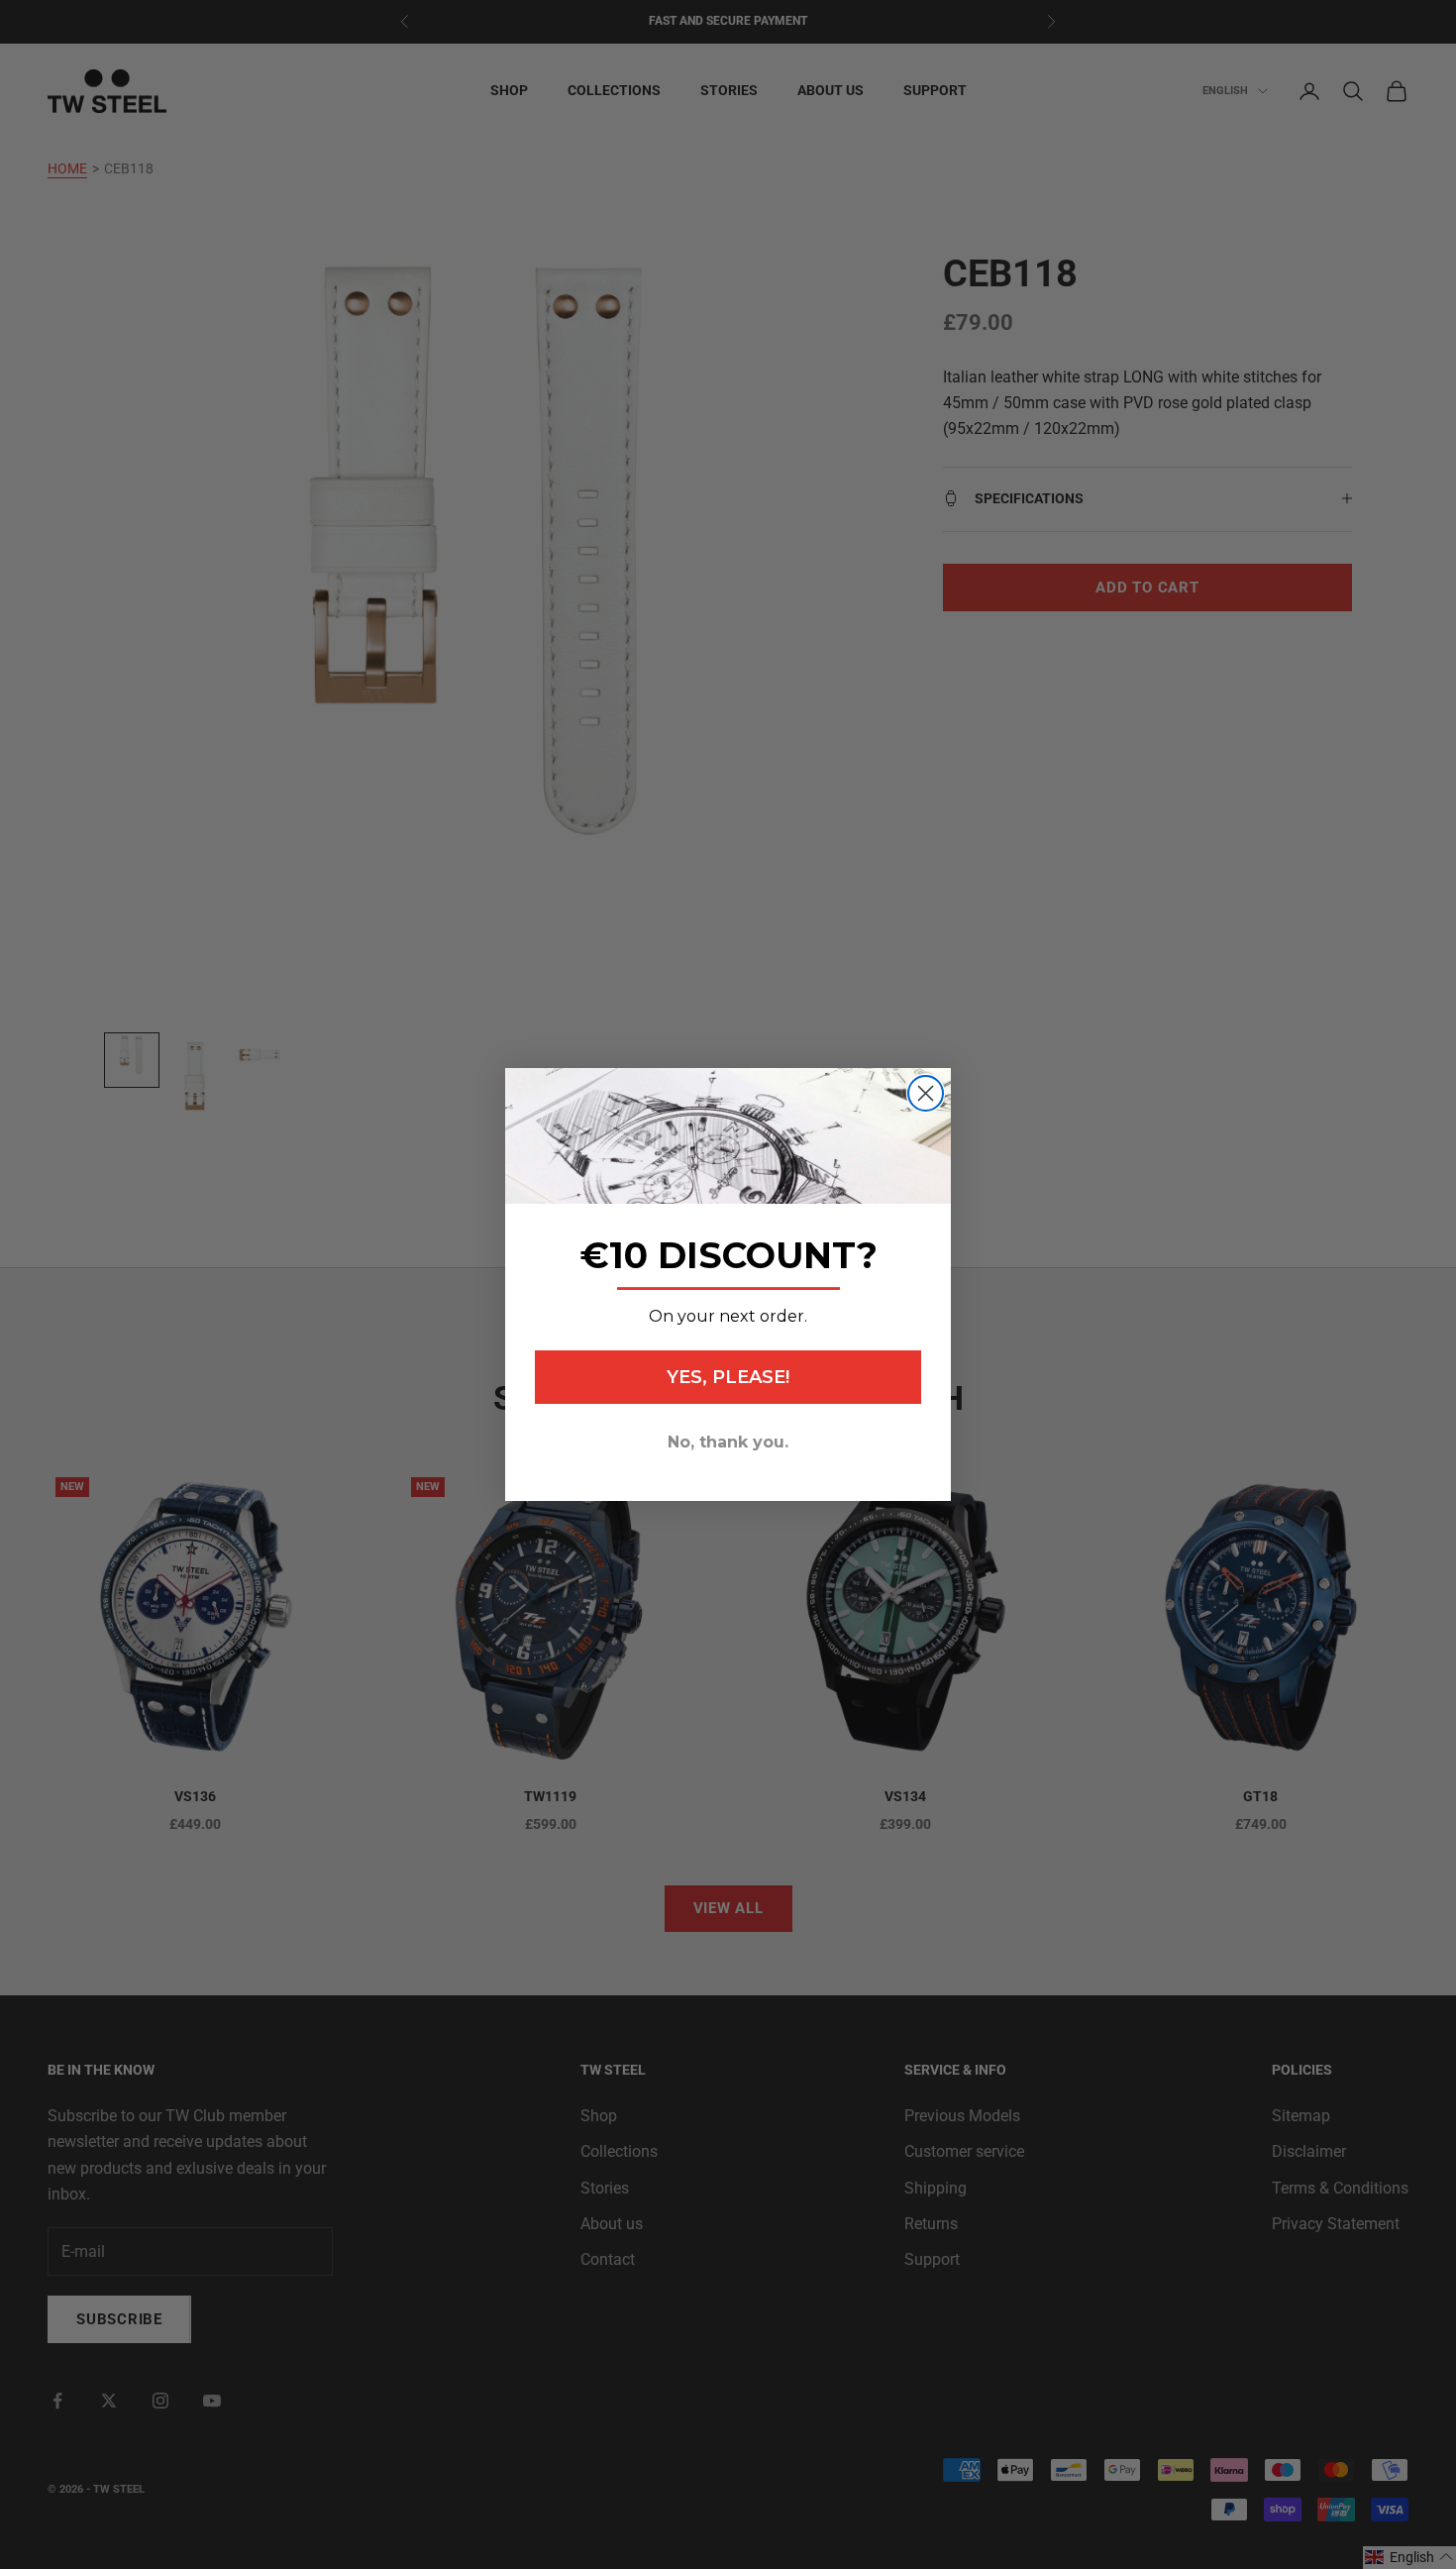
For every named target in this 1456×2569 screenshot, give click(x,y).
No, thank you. (728, 1442)
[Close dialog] (926, 1093)
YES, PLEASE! (728, 1377)
